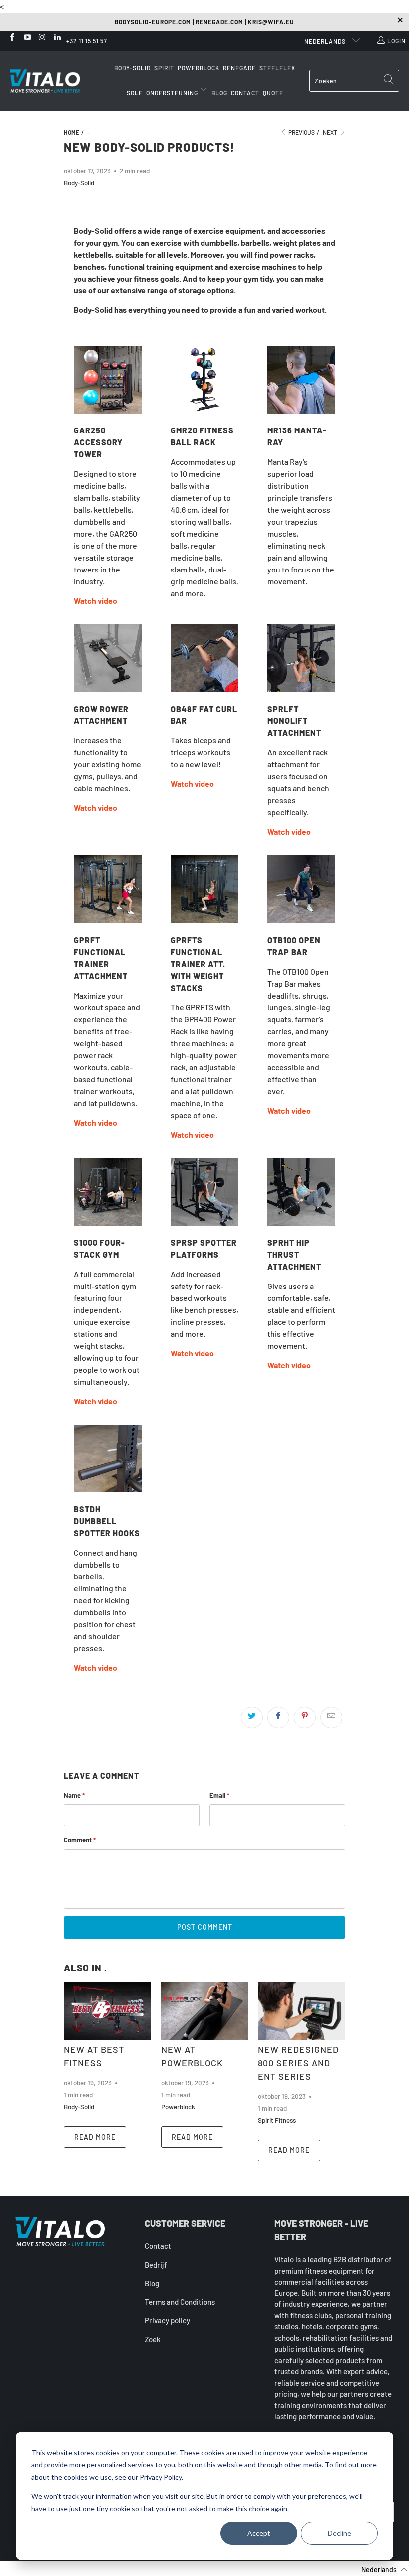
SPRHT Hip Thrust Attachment (294, 1254)
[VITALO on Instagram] (42, 38)
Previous (301, 132)
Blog (219, 93)
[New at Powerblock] (205, 2011)
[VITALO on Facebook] (12, 38)
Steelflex (277, 68)
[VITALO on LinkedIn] (57, 38)
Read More (95, 2137)
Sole (135, 93)
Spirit (164, 68)
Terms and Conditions (180, 2302)
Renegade (239, 68)
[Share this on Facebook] (278, 1717)
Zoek (153, 2339)
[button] (378, 2569)
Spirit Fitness (277, 2120)
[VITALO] (55, 81)
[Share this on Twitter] (252, 1717)
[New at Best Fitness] (107, 2011)
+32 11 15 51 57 (87, 41)
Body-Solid (132, 68)
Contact (245, 93)
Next (330, 132)
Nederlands (326, 41)
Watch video (96, 601)
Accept (259, 2533)
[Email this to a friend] (331, 1717)
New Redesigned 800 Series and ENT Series (298, 2063)
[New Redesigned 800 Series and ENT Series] (302, 2011)
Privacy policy (167, 2320)
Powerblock (199, 68)
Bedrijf (156, 2265)
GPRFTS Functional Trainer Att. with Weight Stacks (198, 964)
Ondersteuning (173, 93)
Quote (273, 93)
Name (74, 1795)
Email (219, 1795)
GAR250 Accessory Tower (98, 442)
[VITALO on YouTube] (27, 38)
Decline (339, 2533)
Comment (80, 1840)
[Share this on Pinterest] (305, 1717)
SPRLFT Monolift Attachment (294, 721)
